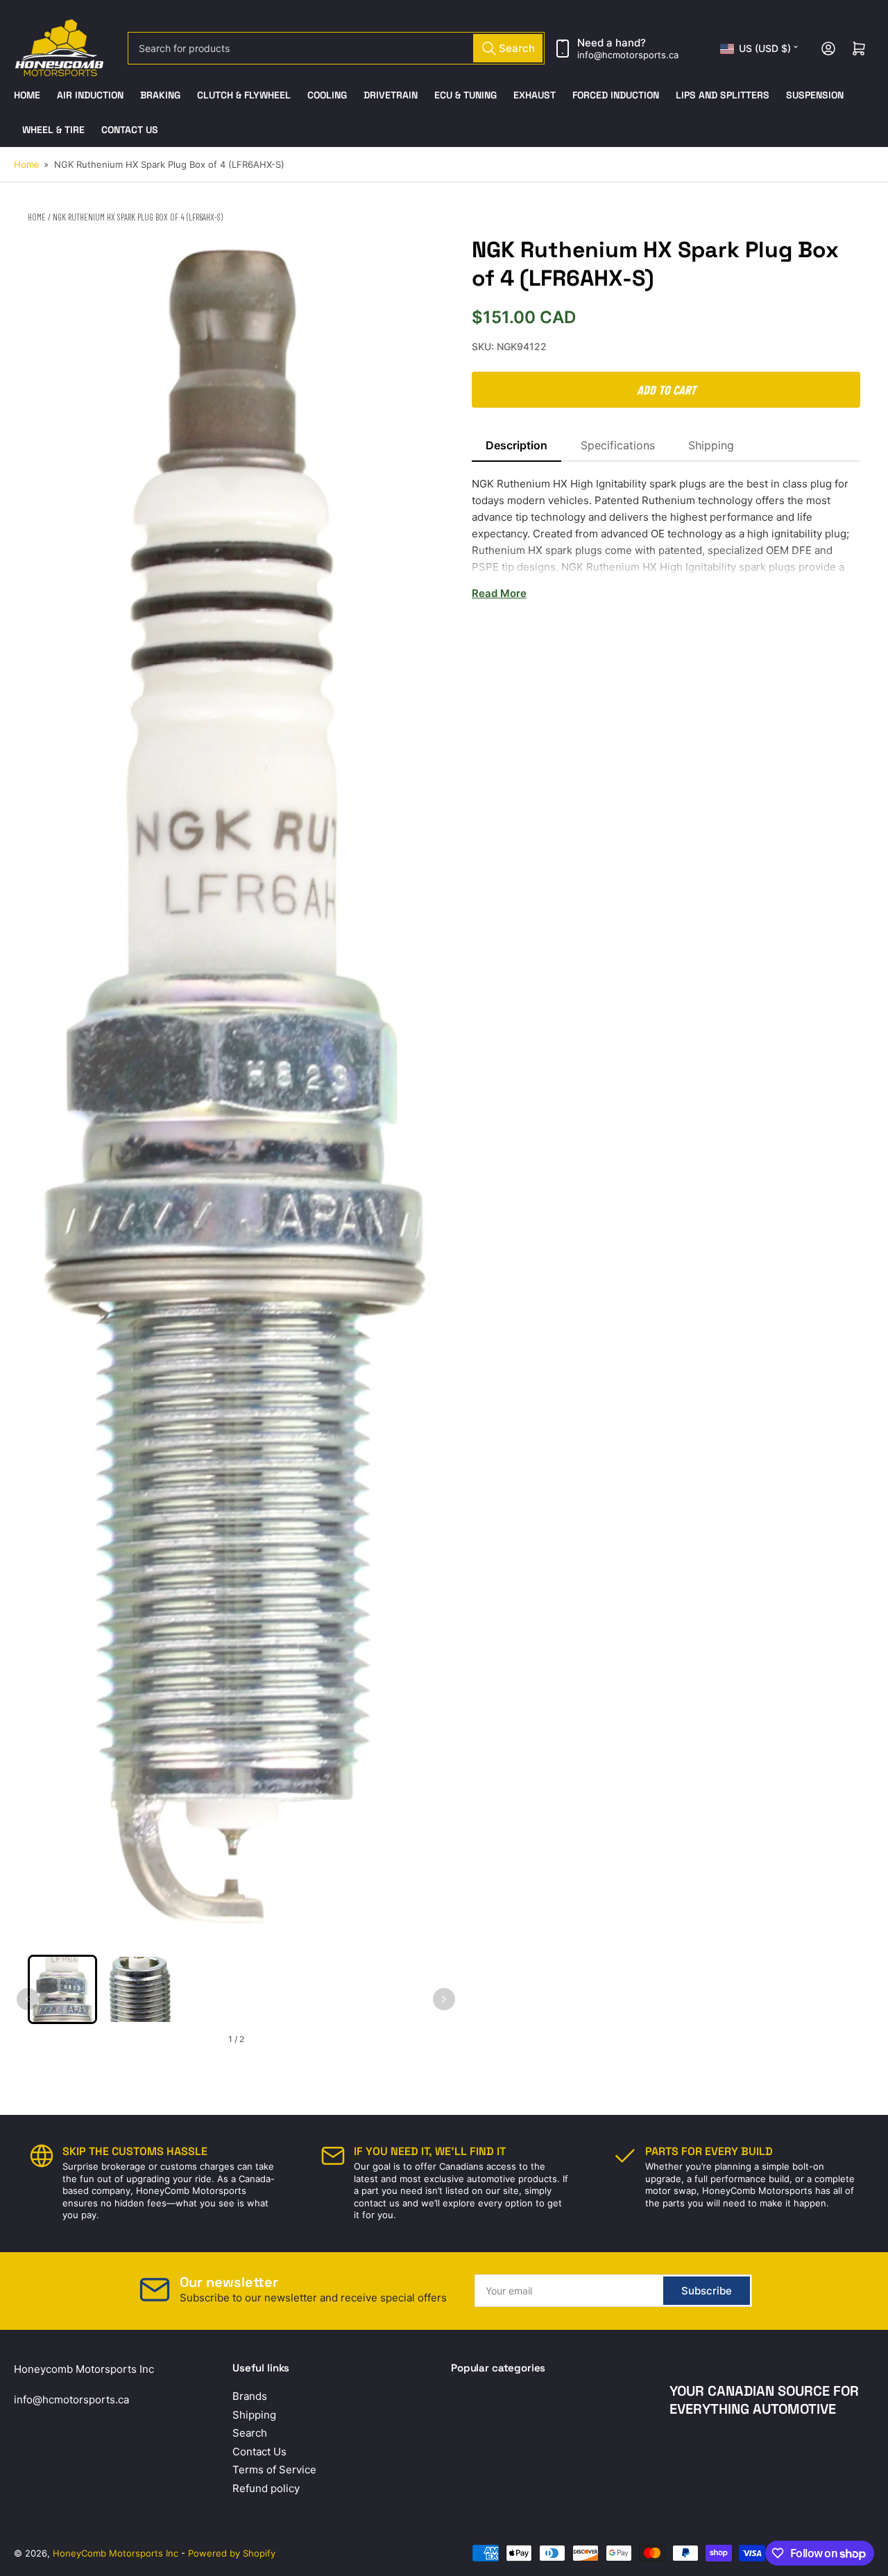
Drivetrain (391, 95)
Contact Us (130, 130)
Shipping (711, 445)
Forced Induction (616, 95)
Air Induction (90, 95)
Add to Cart (666, 390)
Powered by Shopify (232, 2553)
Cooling (327, 95)
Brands (250, 2396)
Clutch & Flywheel (244, 95)
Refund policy (266, 2488)
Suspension (815, 95)
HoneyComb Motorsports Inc (116, 2553)
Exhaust (535, 95)
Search (250, 2433)
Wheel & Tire (53, 130)
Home (27, 95)
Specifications (618, 445)
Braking (160, 95)
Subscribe (707, 2291)
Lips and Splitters (723, 95)
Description (516, 445)
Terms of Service (274, 2470)
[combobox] (336, 48)
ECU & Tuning (466, 95)
